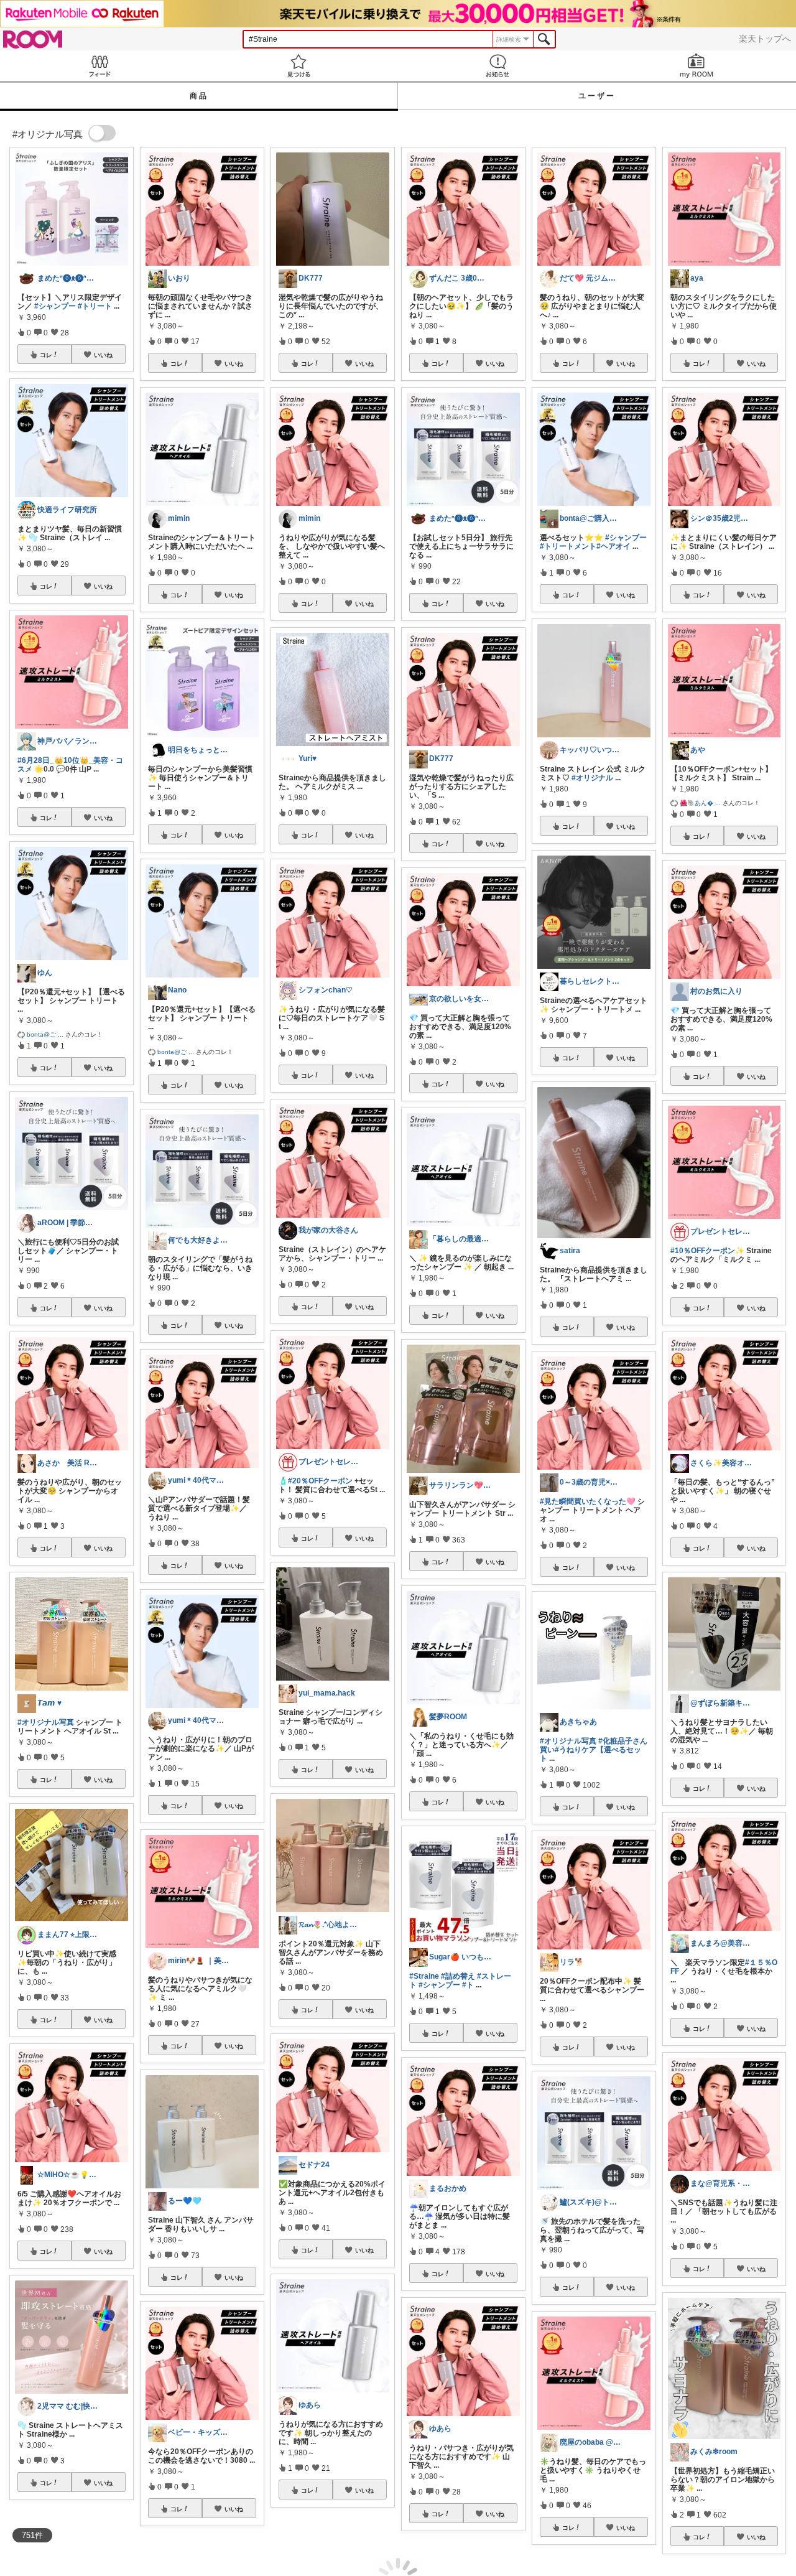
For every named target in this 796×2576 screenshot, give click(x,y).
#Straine (424, 1976)
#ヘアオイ (613, 546)
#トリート (95, 306)
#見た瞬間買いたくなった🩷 (588, 1501)
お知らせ (497, 66)
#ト (468, 1985)
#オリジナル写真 (46, 1722)
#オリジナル (592, 778)
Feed (99, 66)
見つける (298, 66)
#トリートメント (568, 546)
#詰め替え (458, 1976)
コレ (46, 355)
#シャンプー (55, 306)
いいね (103, 355)
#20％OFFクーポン (320, 1481)
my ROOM (696, 66)
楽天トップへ (765, 39)
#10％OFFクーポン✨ (707, 1251)
